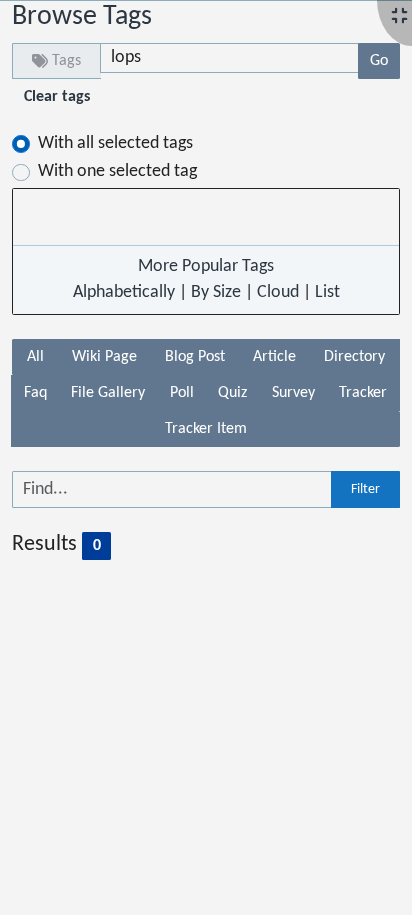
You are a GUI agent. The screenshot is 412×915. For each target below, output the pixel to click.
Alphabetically (124, 292)
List (327, 292)
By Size (216, 292)
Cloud (278, 292)
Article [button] (274, 357)
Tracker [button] (363, 393)
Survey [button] (293, 393)
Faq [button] (35, 393)
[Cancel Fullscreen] (399, 17)
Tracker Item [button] (206, 429)
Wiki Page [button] (104, 357)
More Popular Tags (206, 266)
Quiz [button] (232, 393)
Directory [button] (354, 357)
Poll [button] (182, 393)
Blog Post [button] (195, 357)
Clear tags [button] (57, 97)
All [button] (35, 357)
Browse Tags (82, 17)
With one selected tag (117, 171)
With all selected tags (115, 143)
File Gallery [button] (108, 393)
